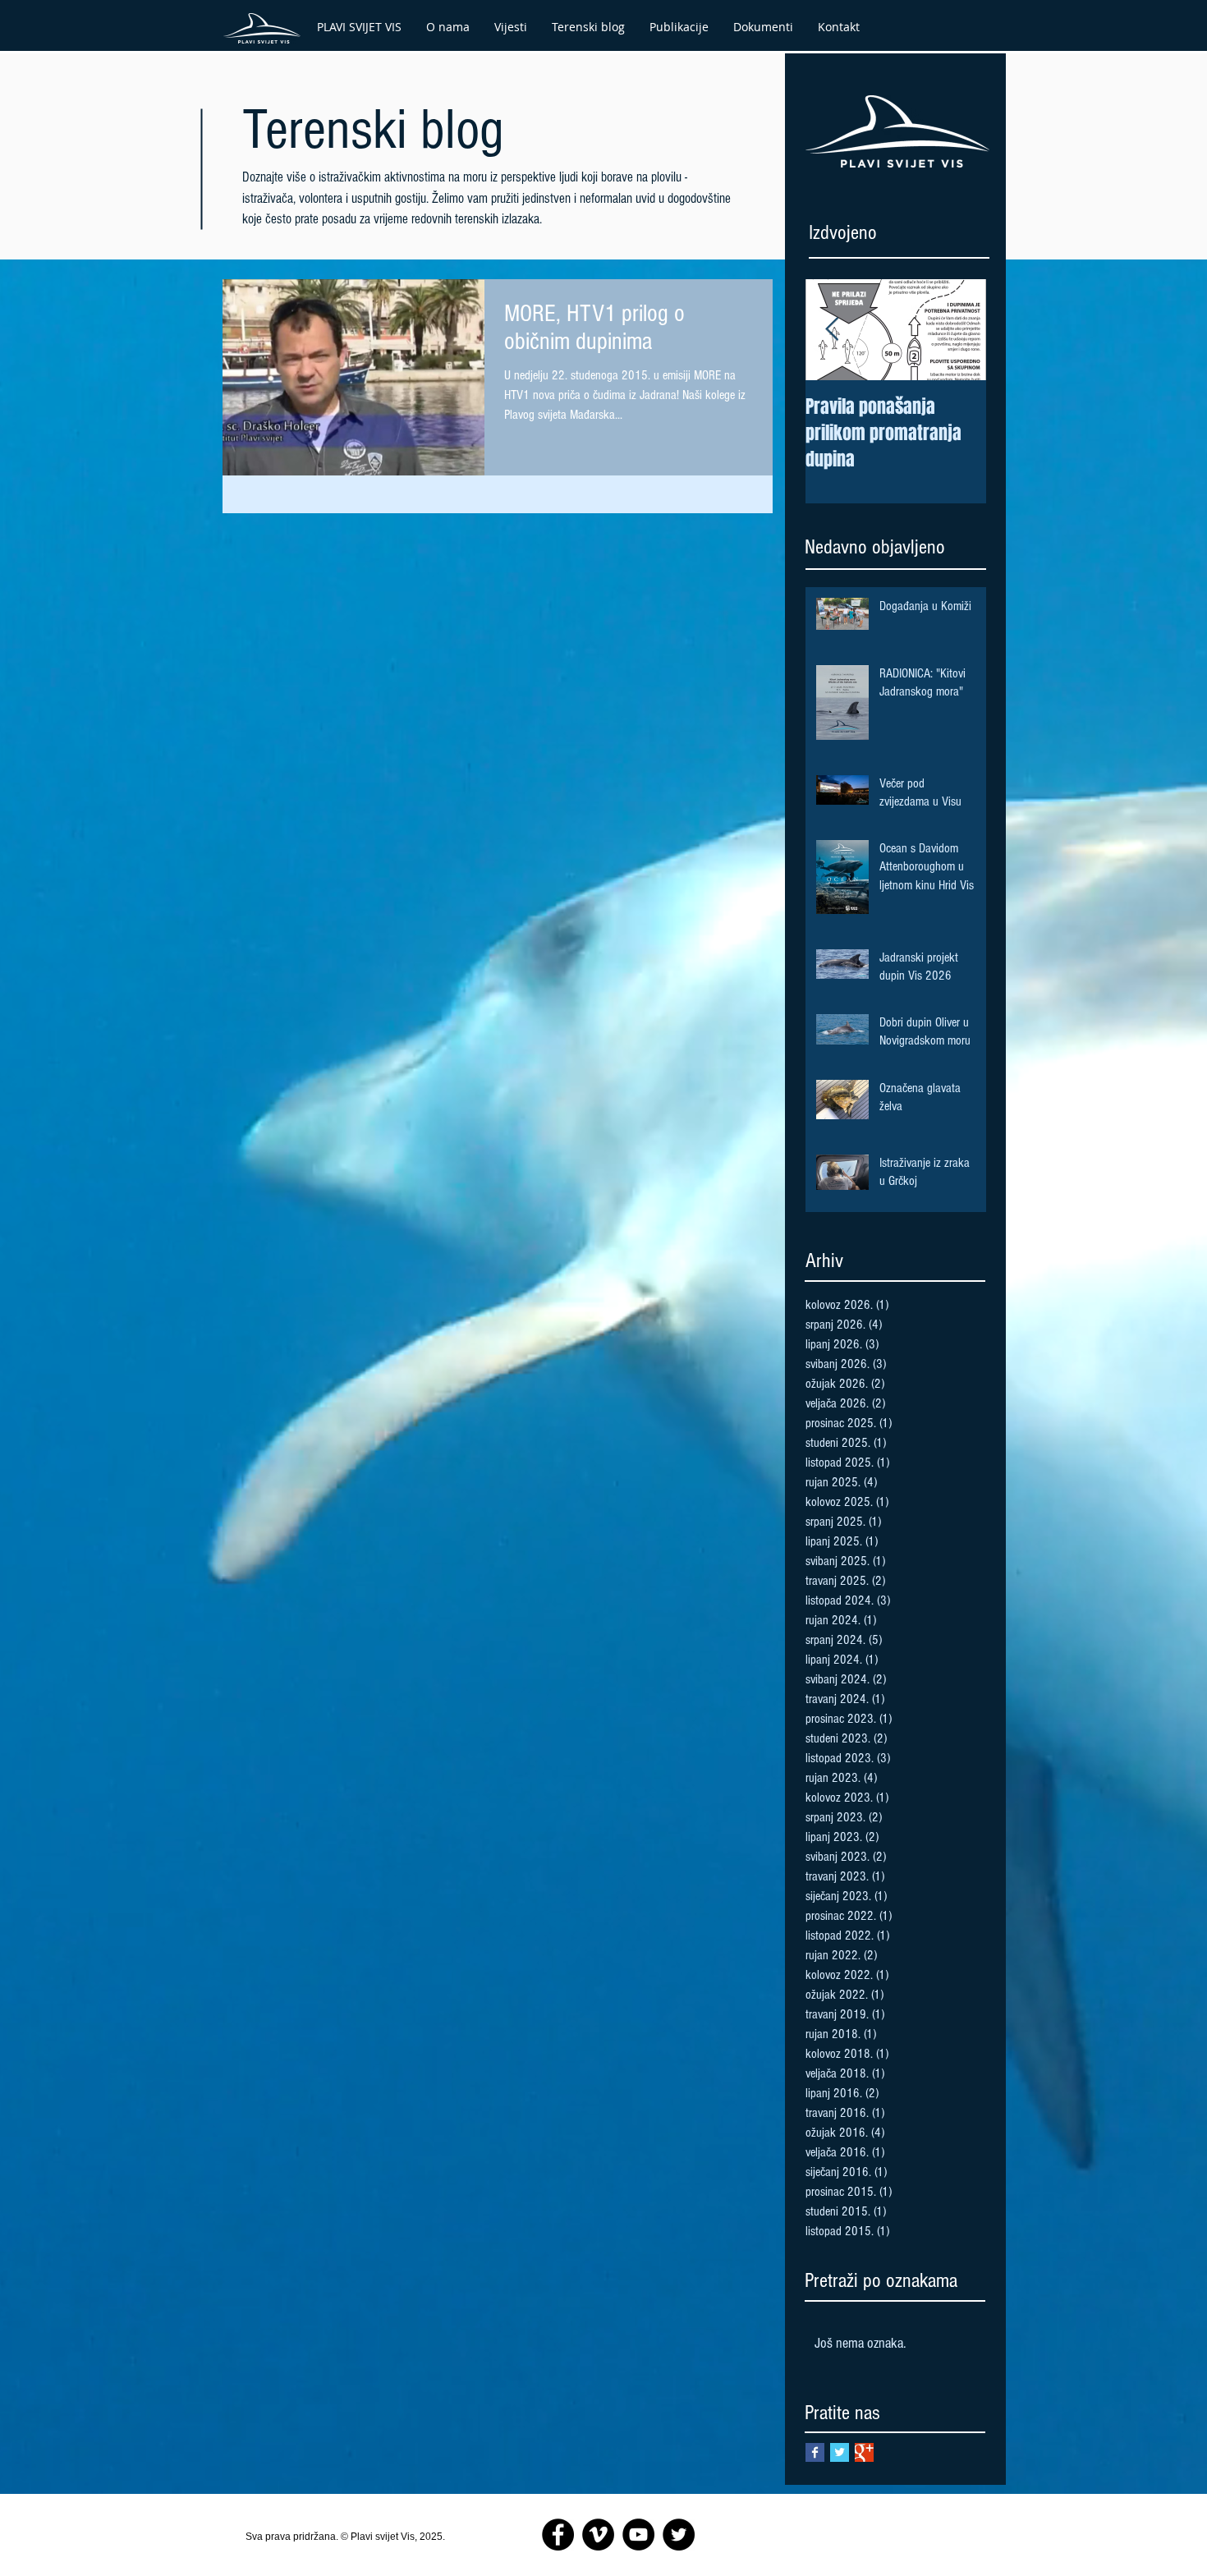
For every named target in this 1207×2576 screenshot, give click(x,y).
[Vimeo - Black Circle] (598, 2535)
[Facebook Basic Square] (815, 2452)
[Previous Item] (832, 330)
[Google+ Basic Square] (864, 2452)
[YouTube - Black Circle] (638, 2535)
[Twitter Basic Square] (840, 2452)
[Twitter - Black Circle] (679, 2535)
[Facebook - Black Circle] (558, 2535)
